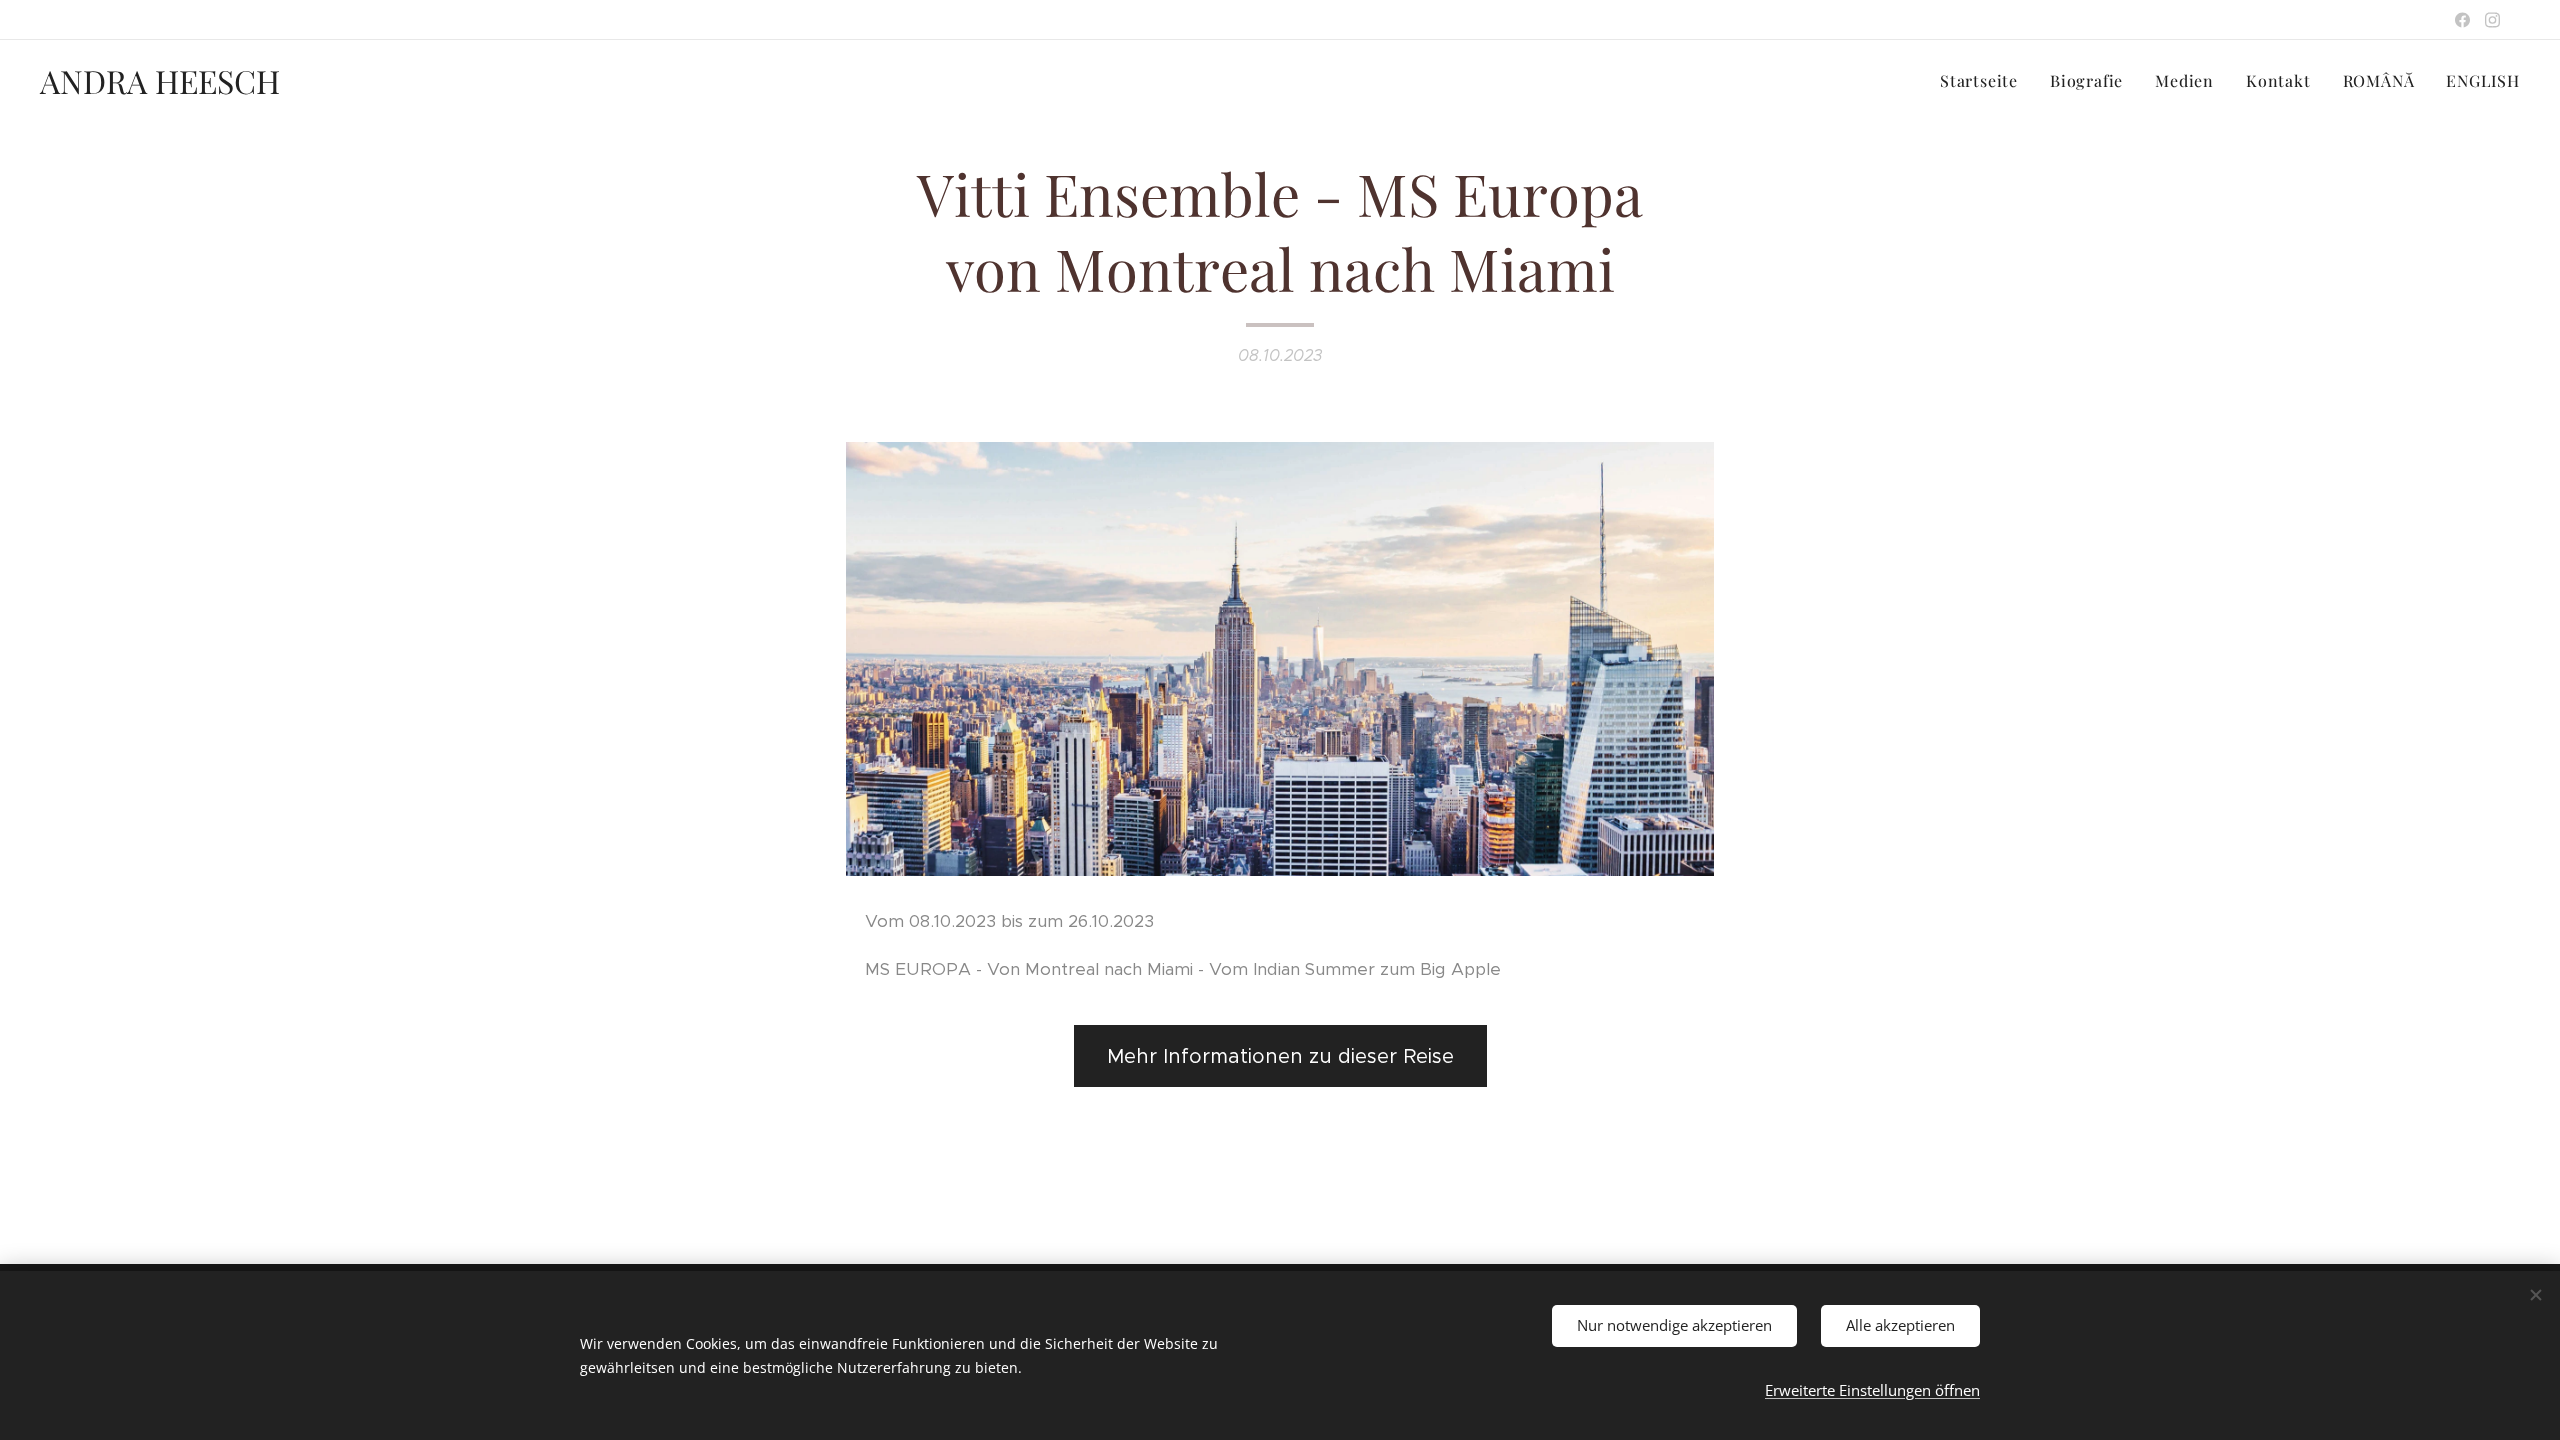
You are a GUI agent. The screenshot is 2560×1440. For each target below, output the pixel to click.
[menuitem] (1984, 81)
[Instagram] (2492, 20)
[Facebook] (2462, 20)
